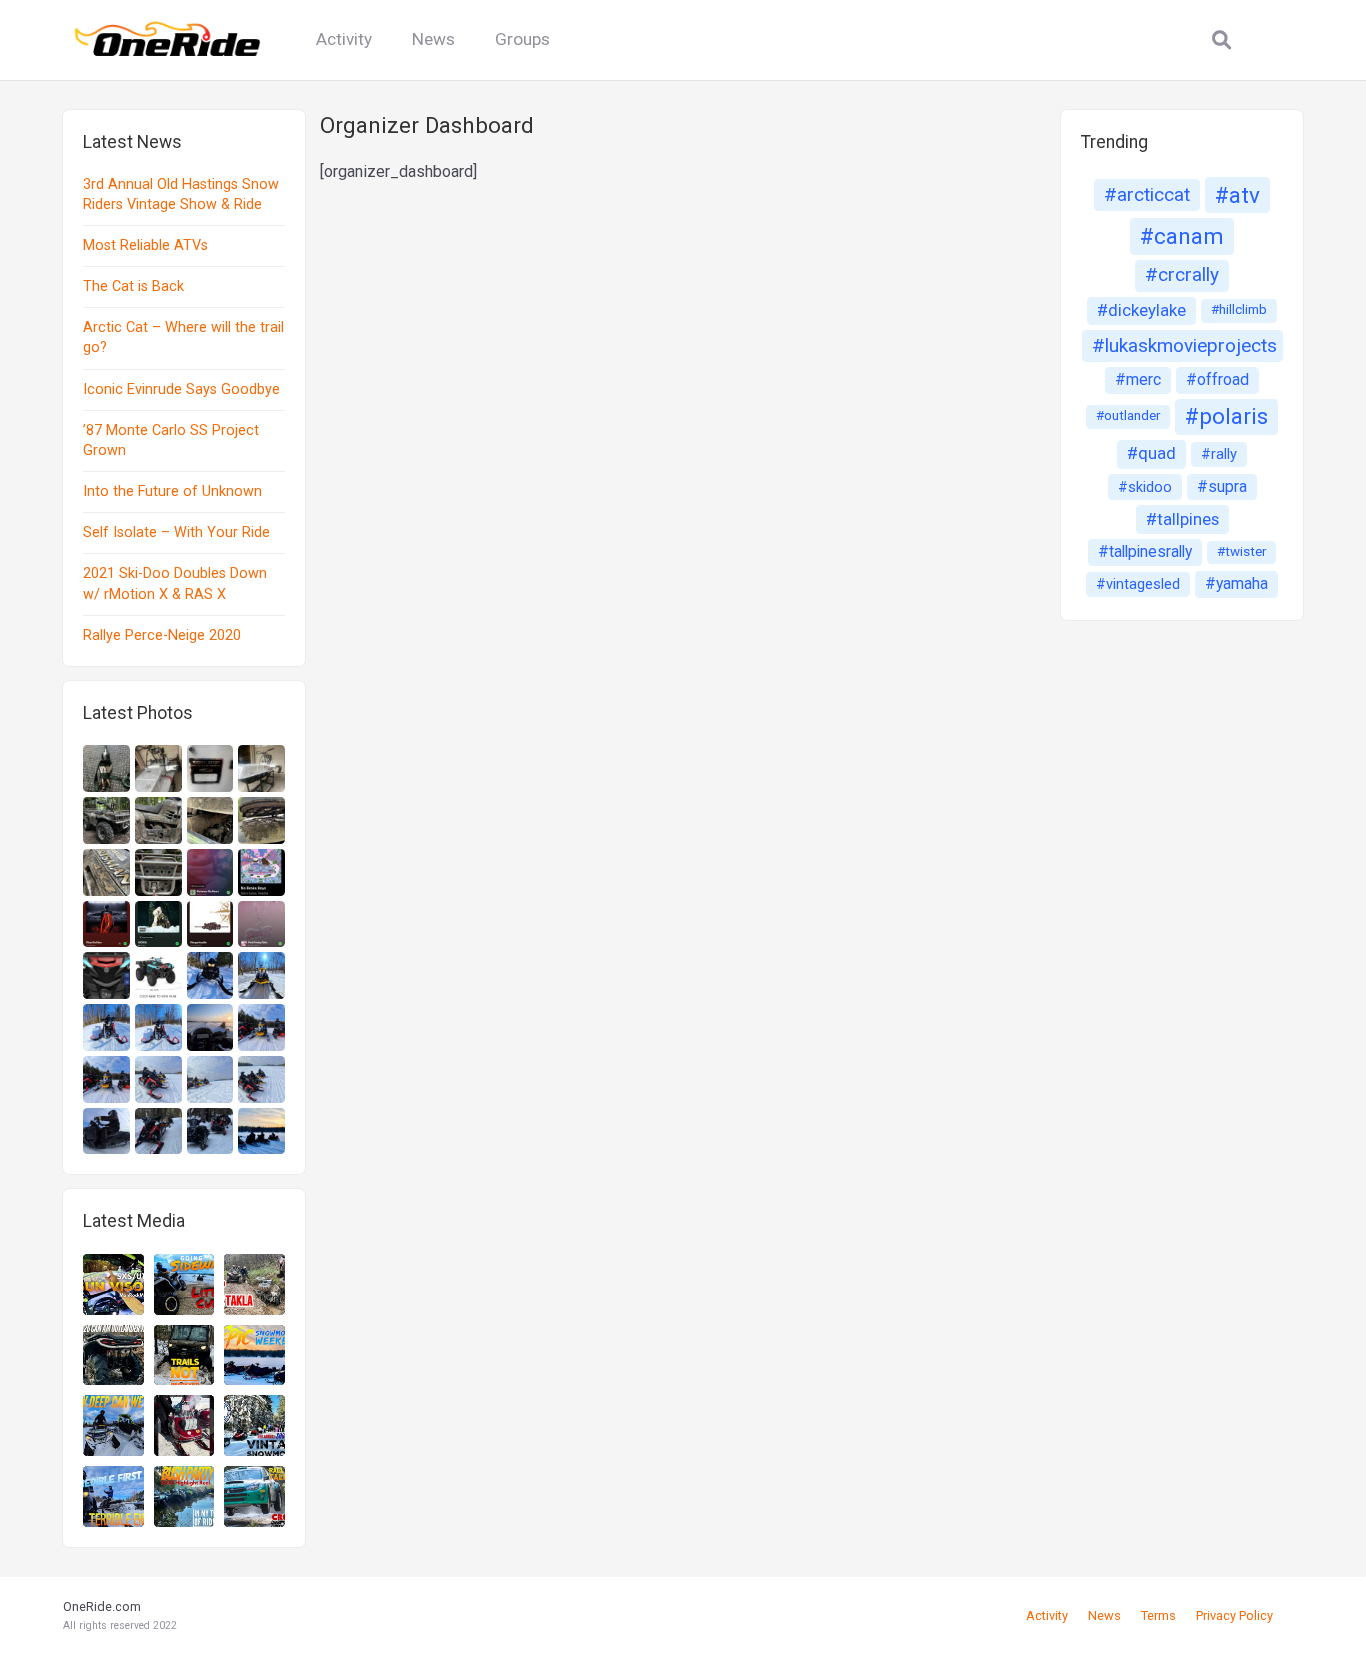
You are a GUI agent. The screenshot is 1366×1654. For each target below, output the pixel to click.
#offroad (1217, 379)
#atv (1237, 195)
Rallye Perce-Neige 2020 (162, 635)
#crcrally (1182, 274)
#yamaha (1236, 583)
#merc (1138, 379)
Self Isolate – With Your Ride (176, 532)
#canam (1182, 236)
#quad (1151, 453)
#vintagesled (1138, 584)
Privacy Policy (1234, 1615)
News (433, 39)
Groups (522, 39)
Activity (344, 39)
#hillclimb (1239, 309)
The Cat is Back (133, 286)
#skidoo (1145, 487)
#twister (1241, 551)
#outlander (1128, 415)
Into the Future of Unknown (172, 491)
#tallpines (1182, 519)
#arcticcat (1147, 194)
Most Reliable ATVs (145, 245)
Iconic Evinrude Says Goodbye (181, 389)
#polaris (1226, 416)
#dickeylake (1141, 310)
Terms (1158, 1615)
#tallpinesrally (1145, 551)
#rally (1219, 454)
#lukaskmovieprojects (1184, 345)
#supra (1222, 486)
